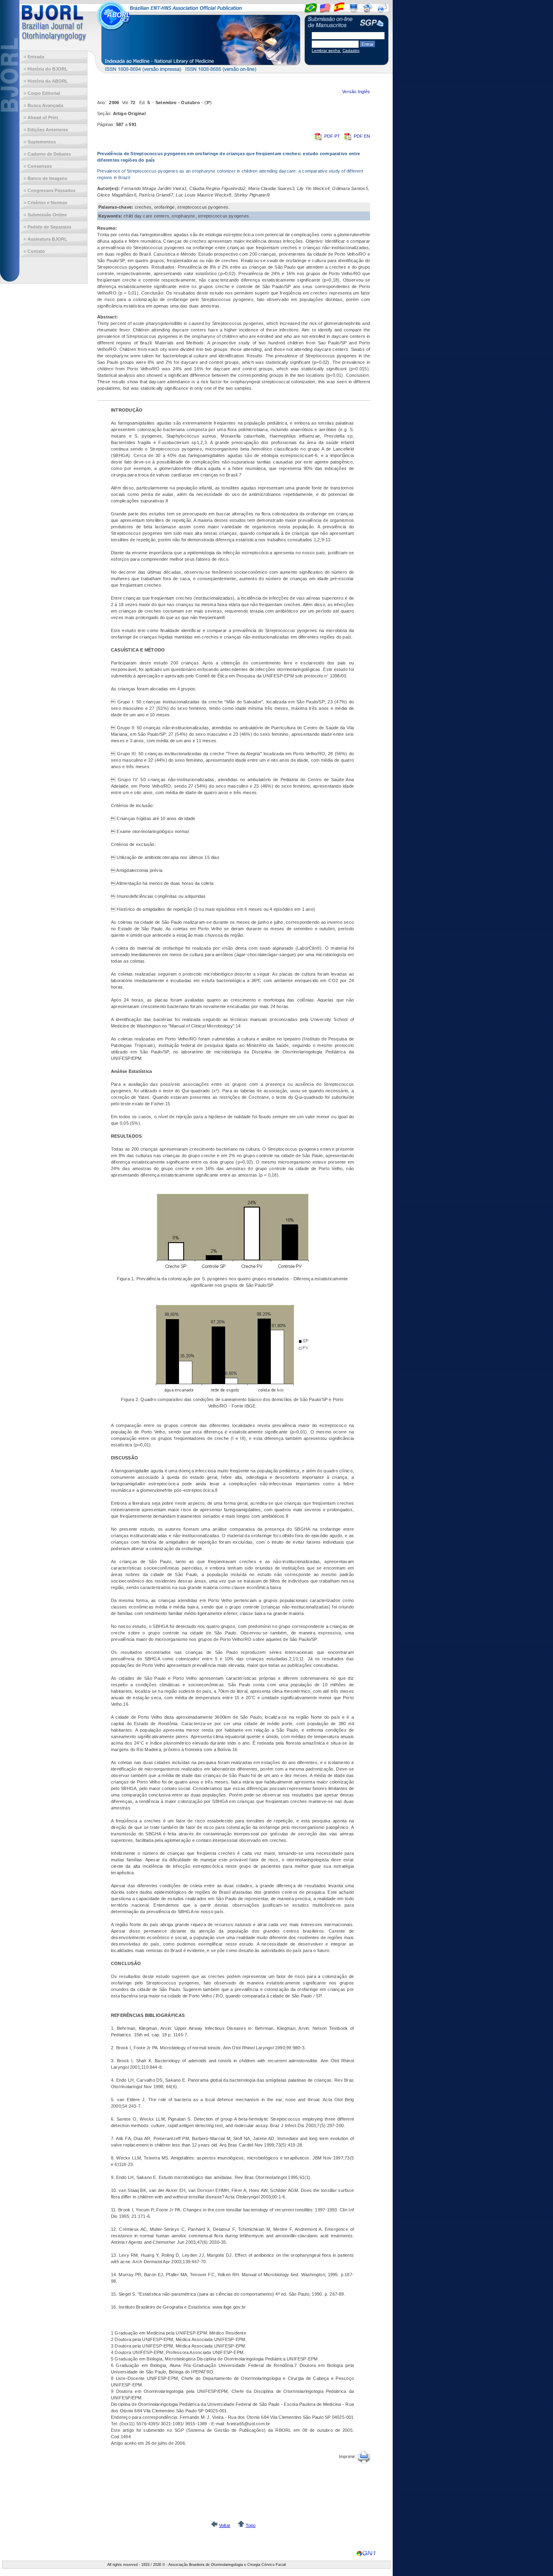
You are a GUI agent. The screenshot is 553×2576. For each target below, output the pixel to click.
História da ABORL (48, 81)
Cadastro (351, 50)
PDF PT (333, 136)
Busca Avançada (45, 105)
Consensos (40, 166)
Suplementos (42, 142)
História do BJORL (48, 69)
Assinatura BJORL (47, 239)
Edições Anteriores (48, 130)
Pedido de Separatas (49, 227)
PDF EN (362, 136)
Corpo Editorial (44, 93)
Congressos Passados (51, 190)
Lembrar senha (326, 50)
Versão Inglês (356, 92)
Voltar (225, 2525)
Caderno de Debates (49, 154)
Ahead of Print (43, 117)
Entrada (36, 57)
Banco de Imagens (47, 178)
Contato (36, 251)
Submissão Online (47, 215)
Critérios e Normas (47, 203)
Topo (251, 2525)
